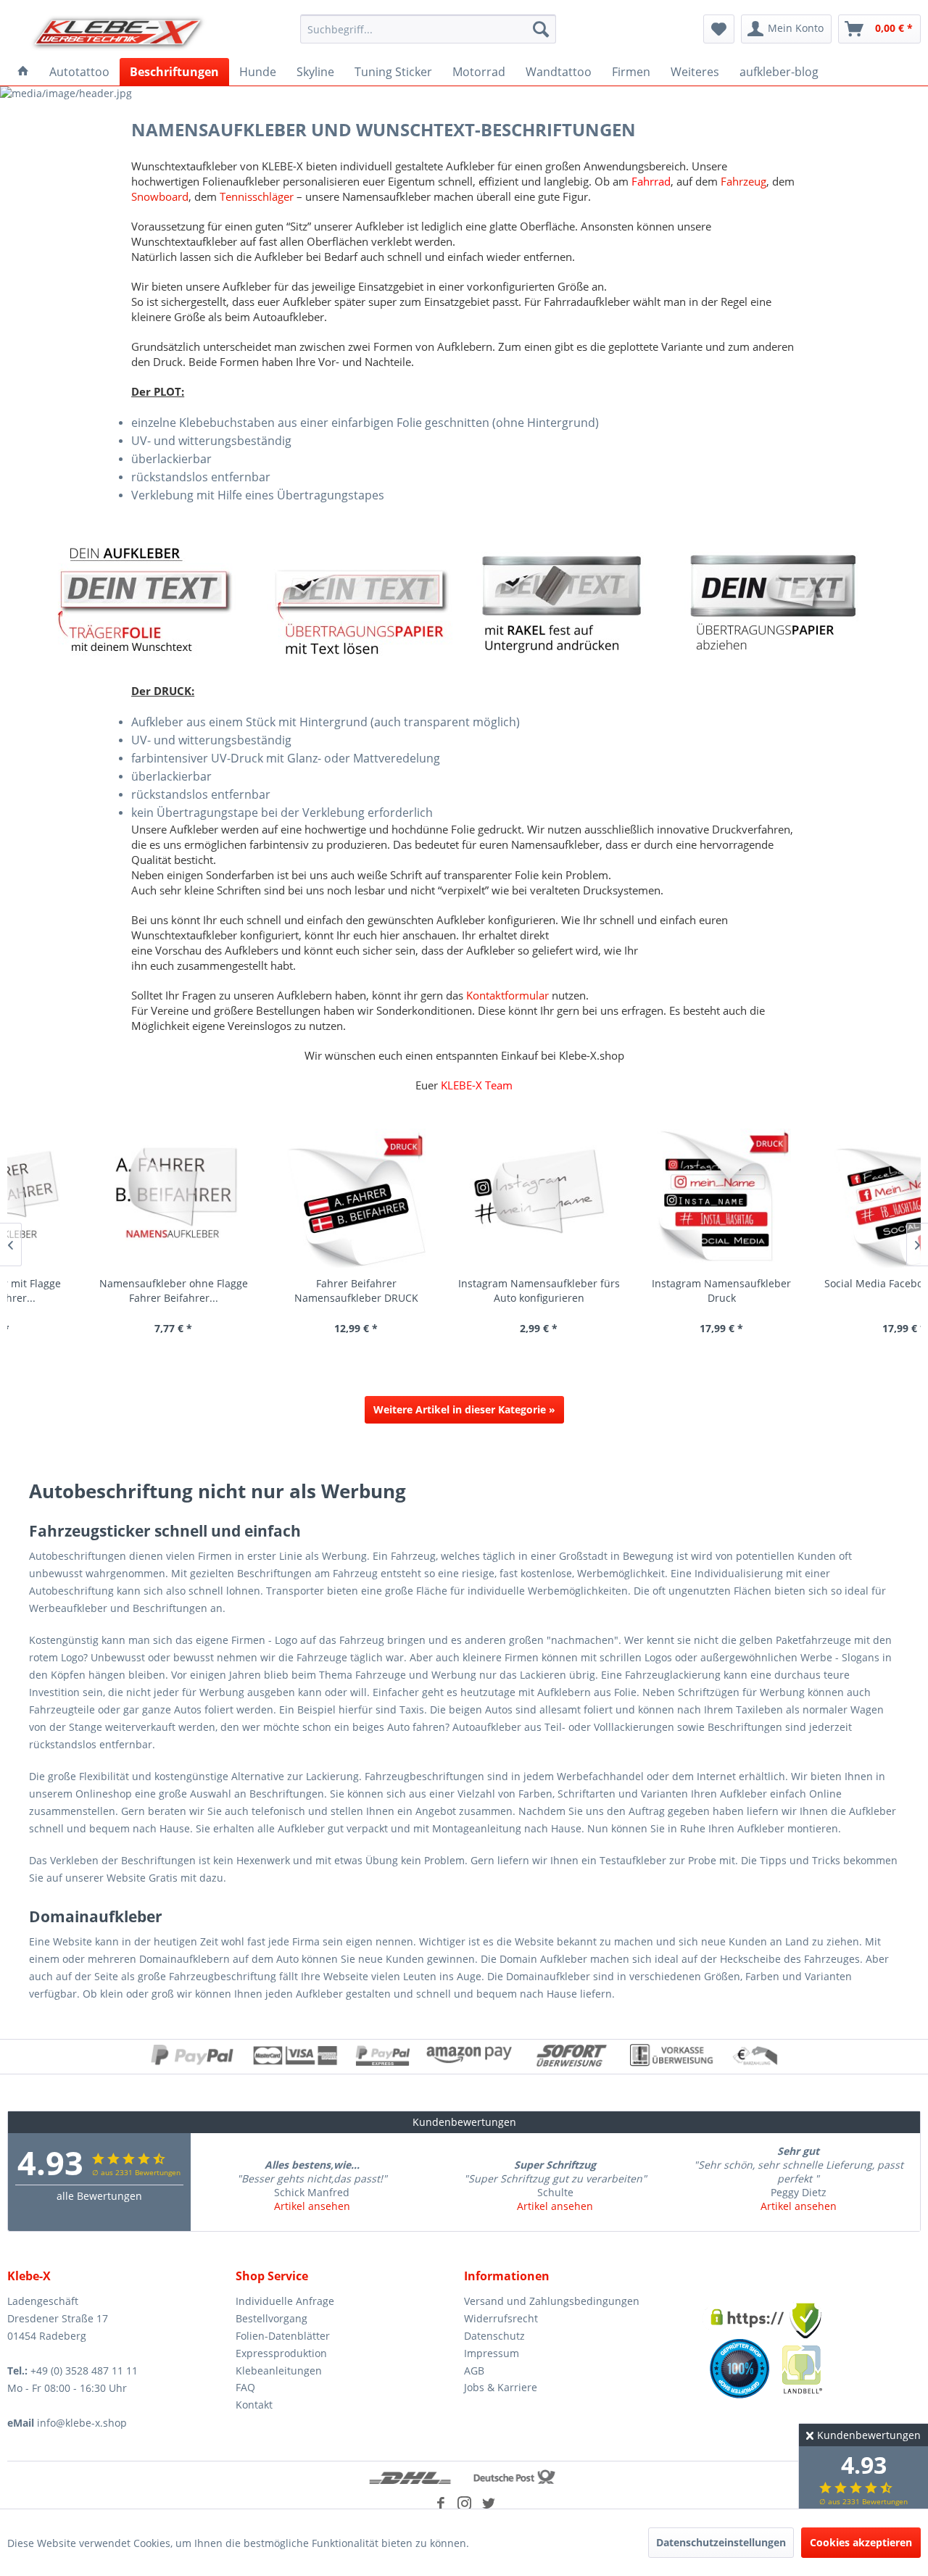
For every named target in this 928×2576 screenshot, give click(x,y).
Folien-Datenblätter (283, 2336)
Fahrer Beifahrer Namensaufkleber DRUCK (284, 1291)
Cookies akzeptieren (861, 2542)
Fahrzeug (743, 181)
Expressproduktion (281, 2353)
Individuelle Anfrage (285, 2301)
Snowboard (160, 196)
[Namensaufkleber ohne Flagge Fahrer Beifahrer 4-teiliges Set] (101, 1198)
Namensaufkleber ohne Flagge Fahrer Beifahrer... (101, 1291)
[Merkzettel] (719, 29)
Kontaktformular (509, 995)
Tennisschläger (258, 196)
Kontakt (254, 2405)
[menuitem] (428, 29)
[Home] (23, 72)
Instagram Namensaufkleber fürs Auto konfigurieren (467, 1291)
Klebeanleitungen (279, 2371)
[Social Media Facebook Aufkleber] (832, 1198)
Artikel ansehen (312, 2206)
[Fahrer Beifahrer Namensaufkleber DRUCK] (283, 1198)
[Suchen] (541, 29)
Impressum (492, 2353)
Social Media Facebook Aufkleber (832, 1283)
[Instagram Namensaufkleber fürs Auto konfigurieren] (466, 1198)
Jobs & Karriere (501, 2387)
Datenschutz (494, 2336)
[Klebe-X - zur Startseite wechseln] (118, 33)
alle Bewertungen (99, 2196)
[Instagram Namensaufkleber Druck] (649, 1198)
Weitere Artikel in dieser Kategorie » (464, 1409)
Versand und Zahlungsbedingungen (552, 2301)
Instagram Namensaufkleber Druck (649, 1291)
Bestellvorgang (272, 2318)
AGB (474, 2371)
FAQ (245, 2387)
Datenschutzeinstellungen (721, 2542)
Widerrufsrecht (501, 2318)
